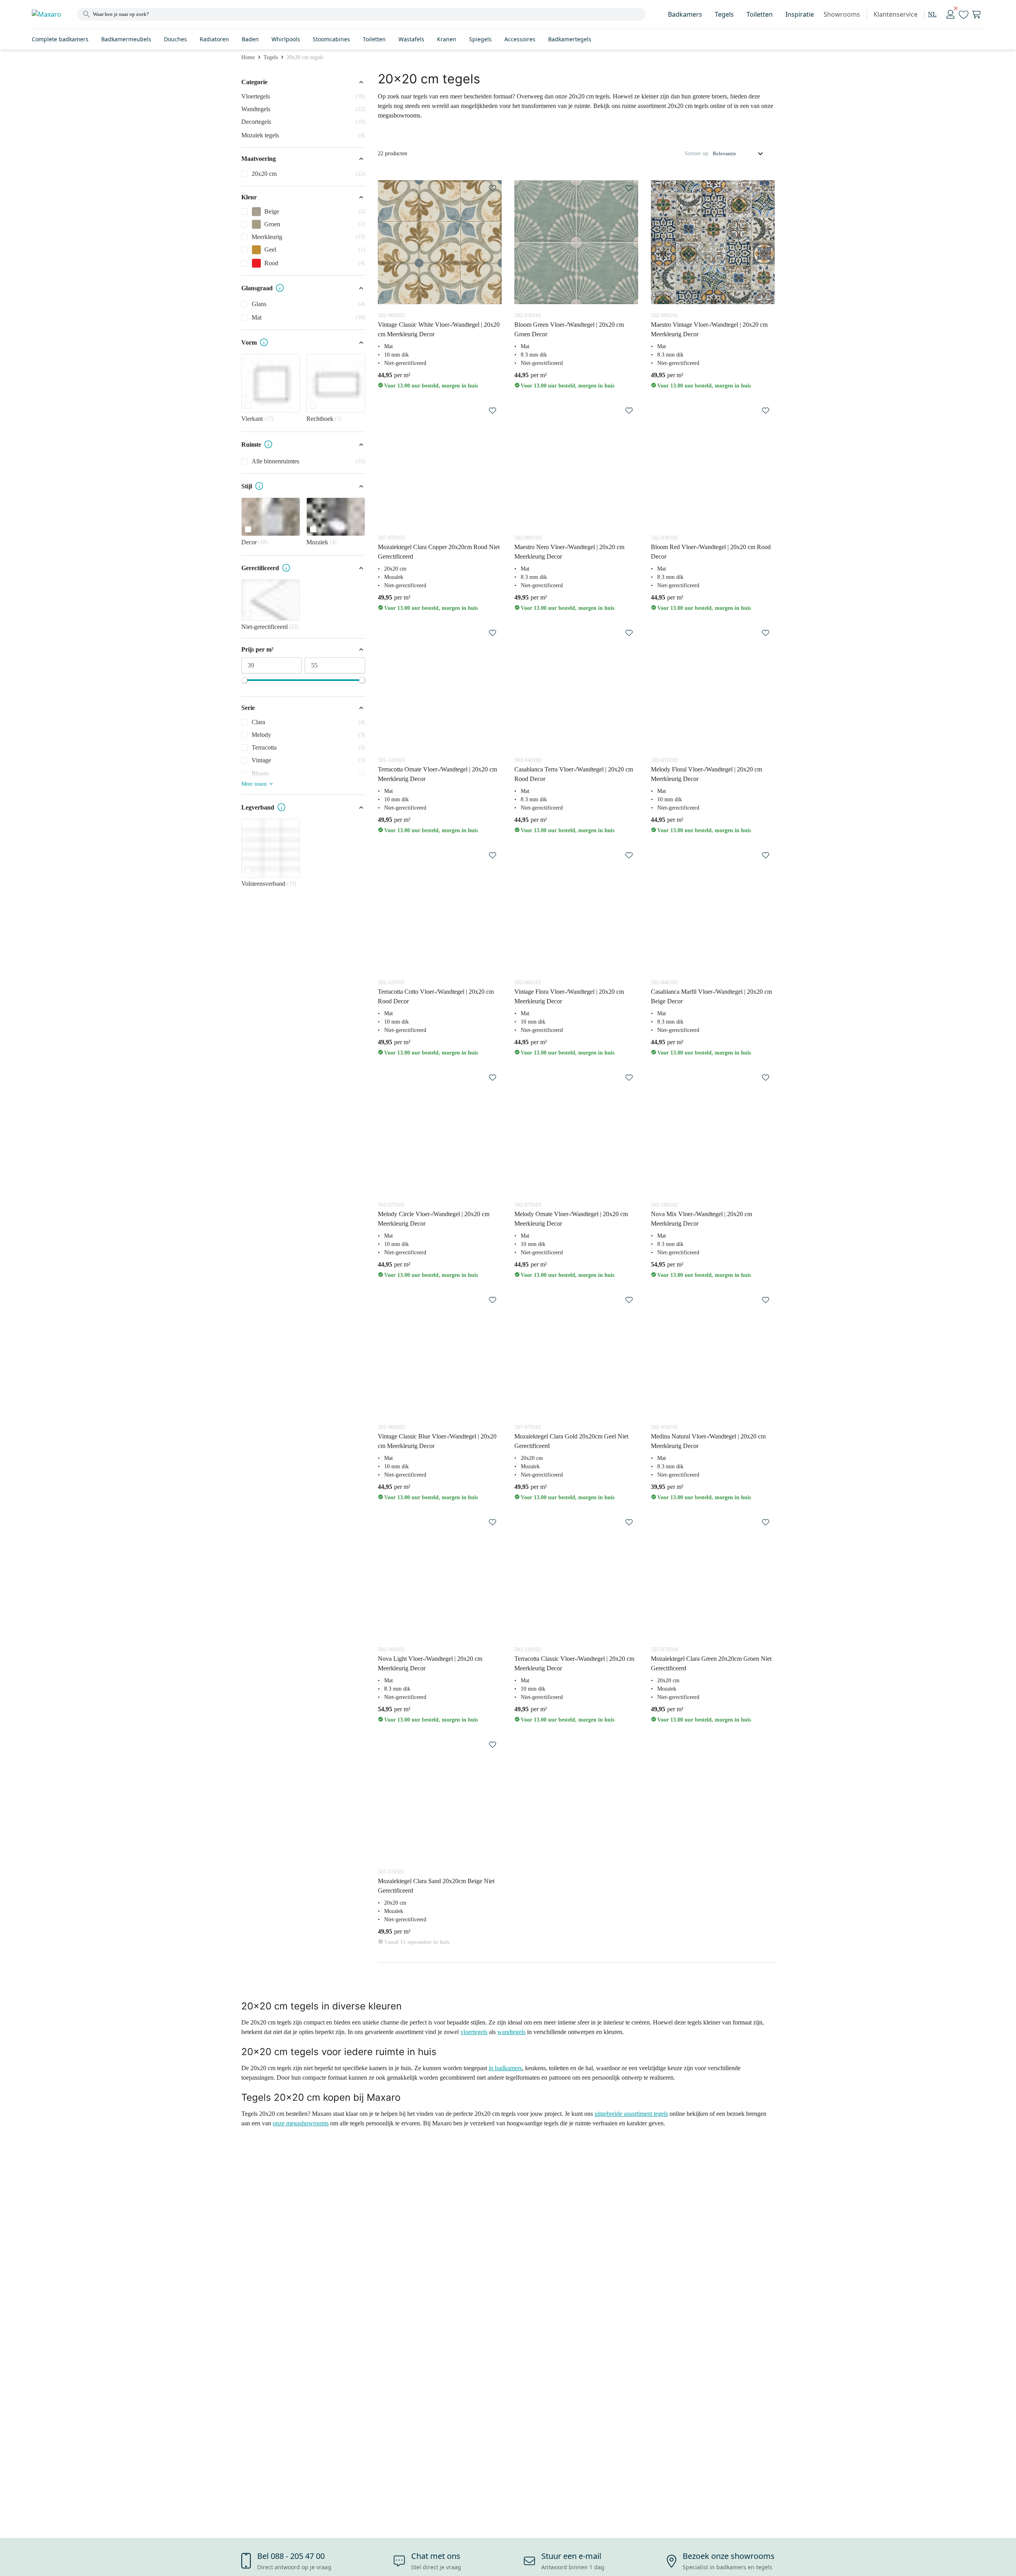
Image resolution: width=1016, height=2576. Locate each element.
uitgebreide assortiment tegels (631, 2114)
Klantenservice (896, 14)
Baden (250, 39)
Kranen (447, 39)
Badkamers (685, 14)
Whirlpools (286, 39)
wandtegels (511, 2032)
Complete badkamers (60, 39)
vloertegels (474, 2032)
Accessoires (520, 39)
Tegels (724, 14)
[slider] (244, 680)
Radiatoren (214, 39)
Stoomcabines (331, 39)
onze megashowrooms (301, 2123)
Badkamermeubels (126, 39)
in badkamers (505, 2068)
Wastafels (411, 39)
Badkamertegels (570, 39)
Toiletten (760, 14)
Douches (175, 39)
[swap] (493, 188)
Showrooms (842, 14)
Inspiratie (800, 14)
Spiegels (480, 39)
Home (248, 57)
